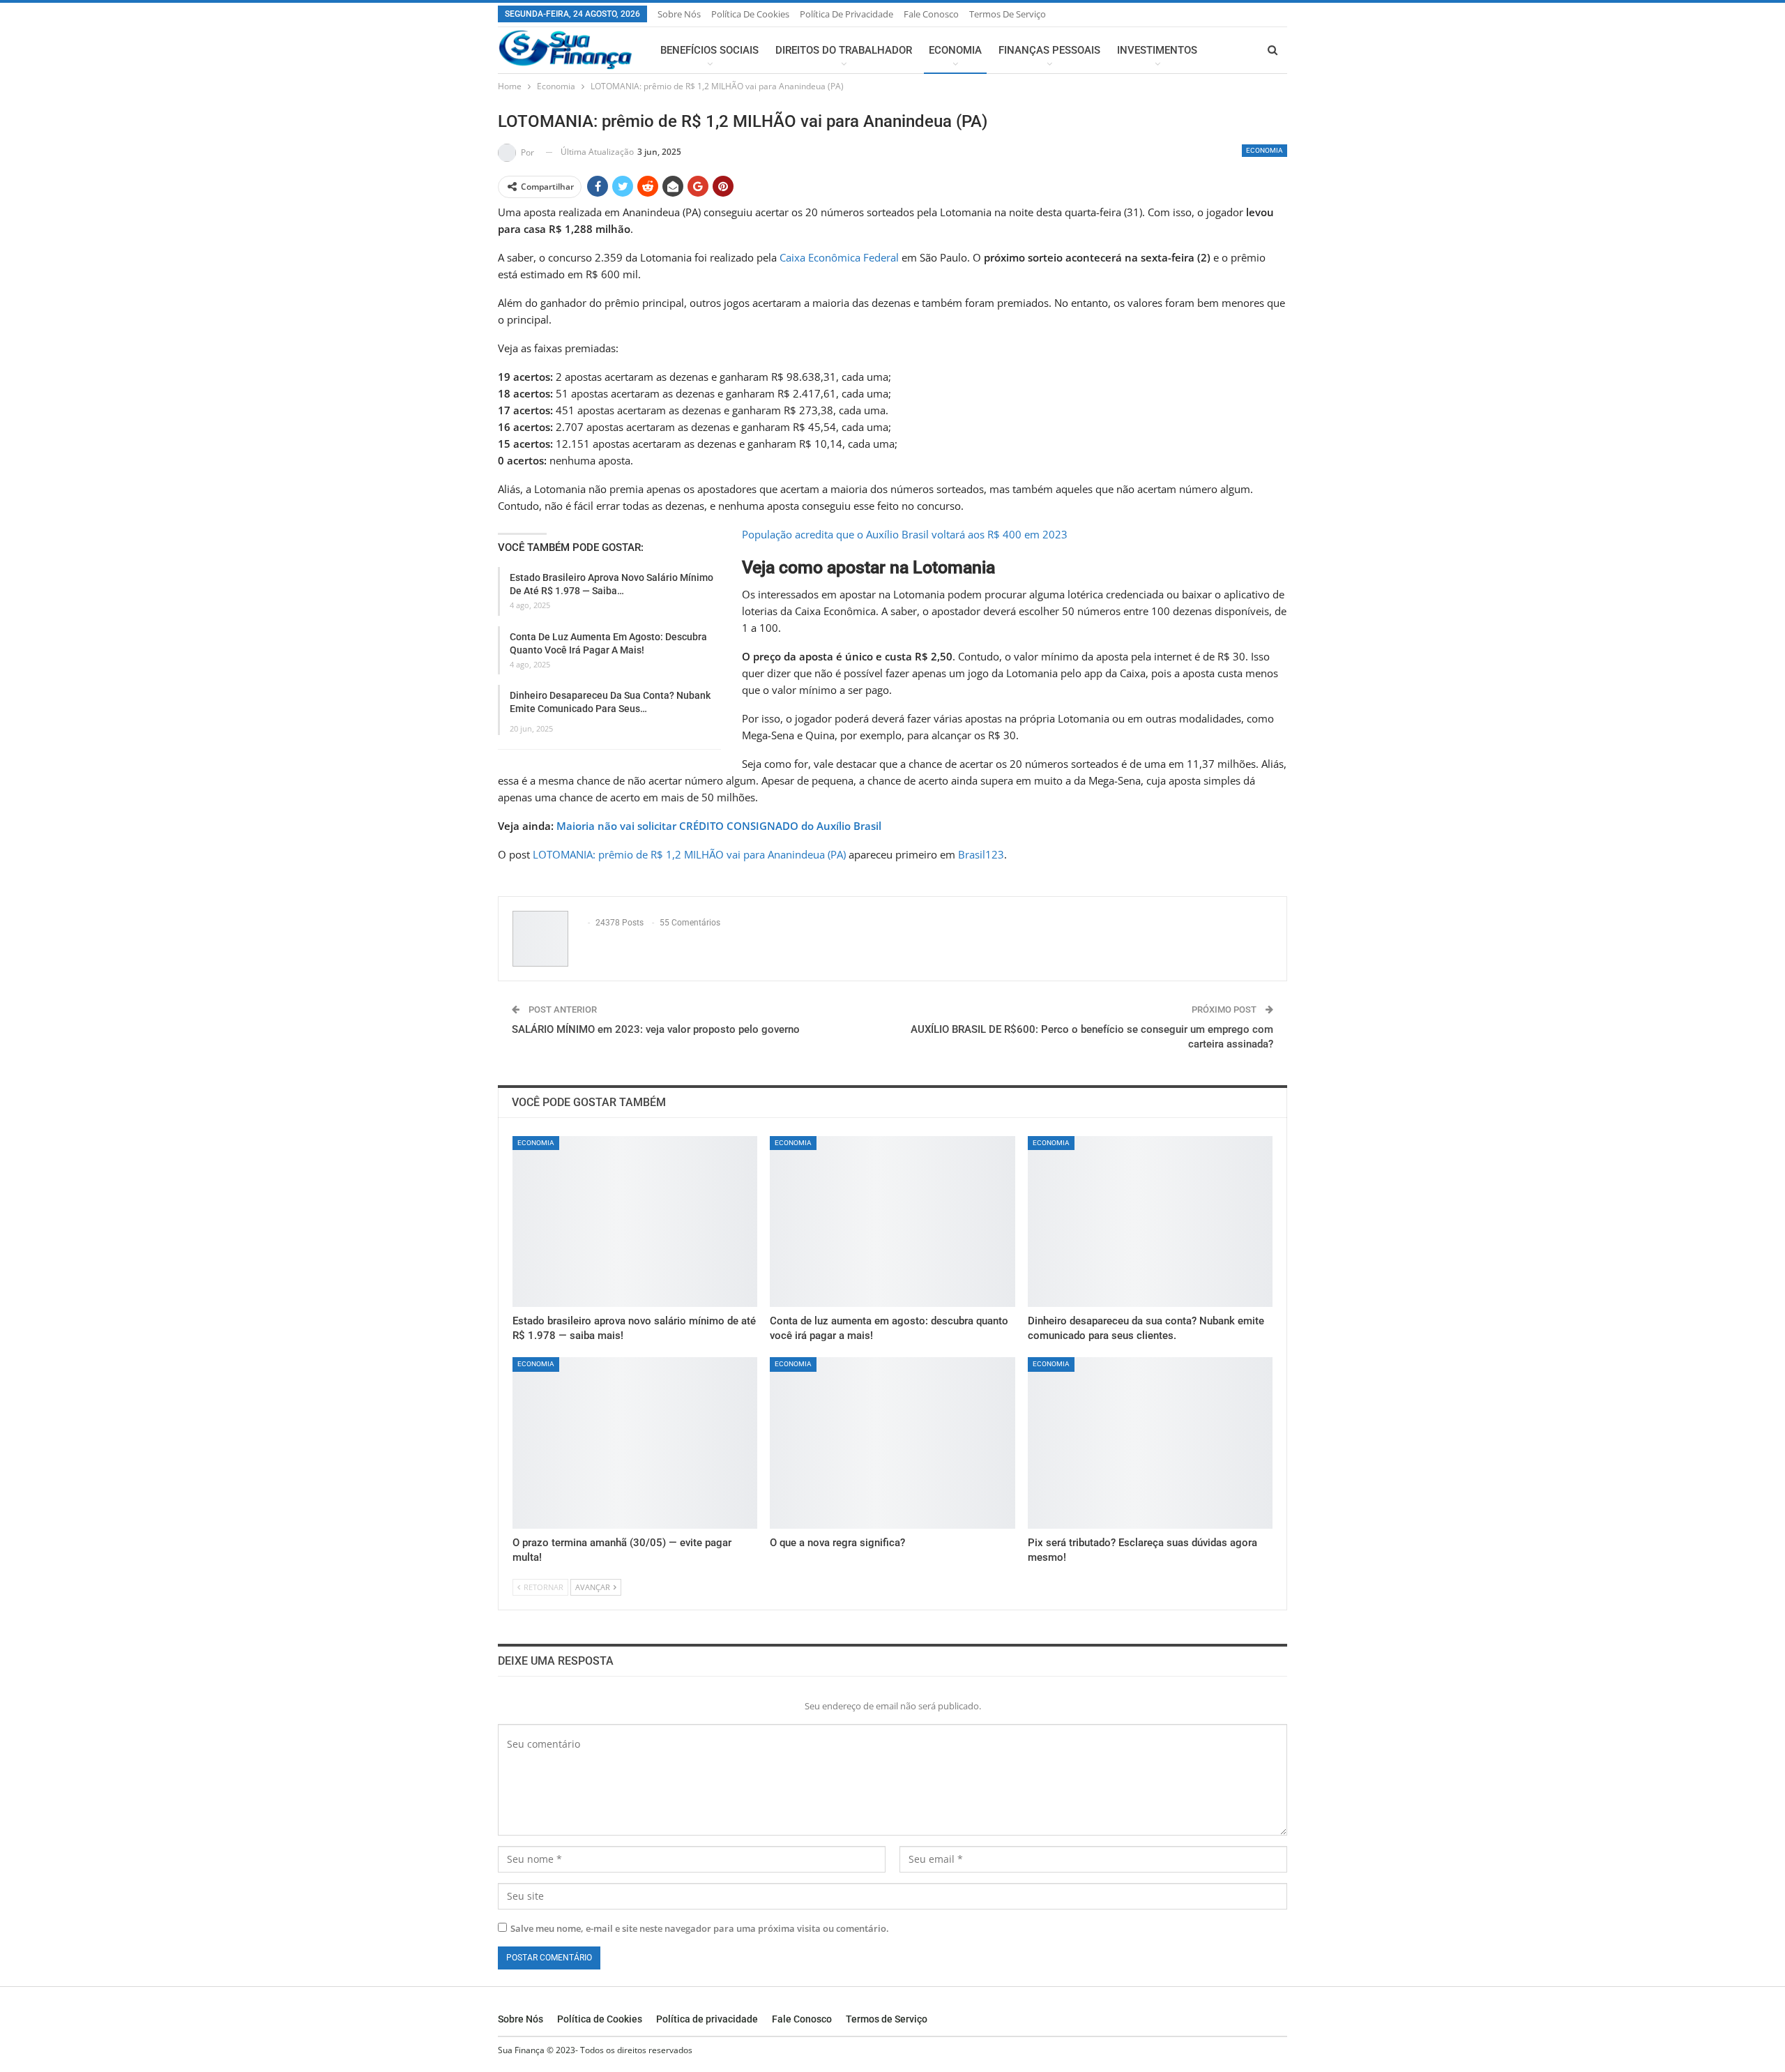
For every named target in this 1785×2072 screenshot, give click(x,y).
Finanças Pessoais (1049, 50)
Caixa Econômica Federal (839, 257)
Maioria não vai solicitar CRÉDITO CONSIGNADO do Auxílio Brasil (719, 826)
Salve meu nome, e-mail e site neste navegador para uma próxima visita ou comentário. (700, 1928)
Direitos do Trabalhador (844, 50)
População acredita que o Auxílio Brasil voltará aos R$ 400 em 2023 (905, 534)
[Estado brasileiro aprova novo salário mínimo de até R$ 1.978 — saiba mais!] (635, 1222)
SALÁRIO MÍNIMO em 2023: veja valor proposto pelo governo (656, 1029)
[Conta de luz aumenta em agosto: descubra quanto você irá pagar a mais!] (892, 1222)
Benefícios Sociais (709, 50)
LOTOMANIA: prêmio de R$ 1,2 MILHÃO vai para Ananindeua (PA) (689, 854)
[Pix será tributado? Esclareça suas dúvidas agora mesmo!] (1150, 1443)
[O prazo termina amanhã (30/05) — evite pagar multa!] (635, 1443)
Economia (955, 50)
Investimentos (1157, 50)
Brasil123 (981, 854)
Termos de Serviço (1008, 14)
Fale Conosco (931, 14)
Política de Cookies (750, 14)
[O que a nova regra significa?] (892, 1443)
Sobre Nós (679, 14)
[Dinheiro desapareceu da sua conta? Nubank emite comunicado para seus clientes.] (1150, 1222)
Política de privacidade (846, 14)
